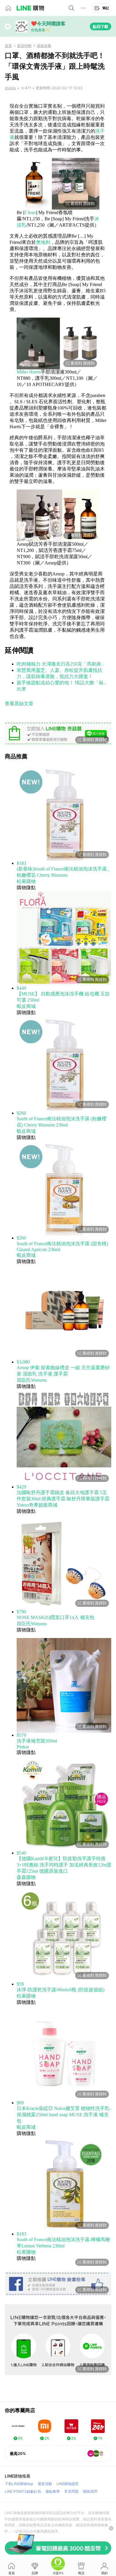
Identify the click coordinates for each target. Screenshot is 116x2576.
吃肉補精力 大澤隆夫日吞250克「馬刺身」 (61, 664)
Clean (30, 212)
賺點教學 (53, 2491)
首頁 (8, 46)
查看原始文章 (19, 703)
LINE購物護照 (68, 2484)
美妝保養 (44, 46)
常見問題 (71, 2491)
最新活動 (45, 2484)
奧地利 (43, 242)
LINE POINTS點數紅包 (23, 2491)
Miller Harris (29, 372)
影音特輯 (24, 46)
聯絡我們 (90, 2491)
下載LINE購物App (19, 2484)
